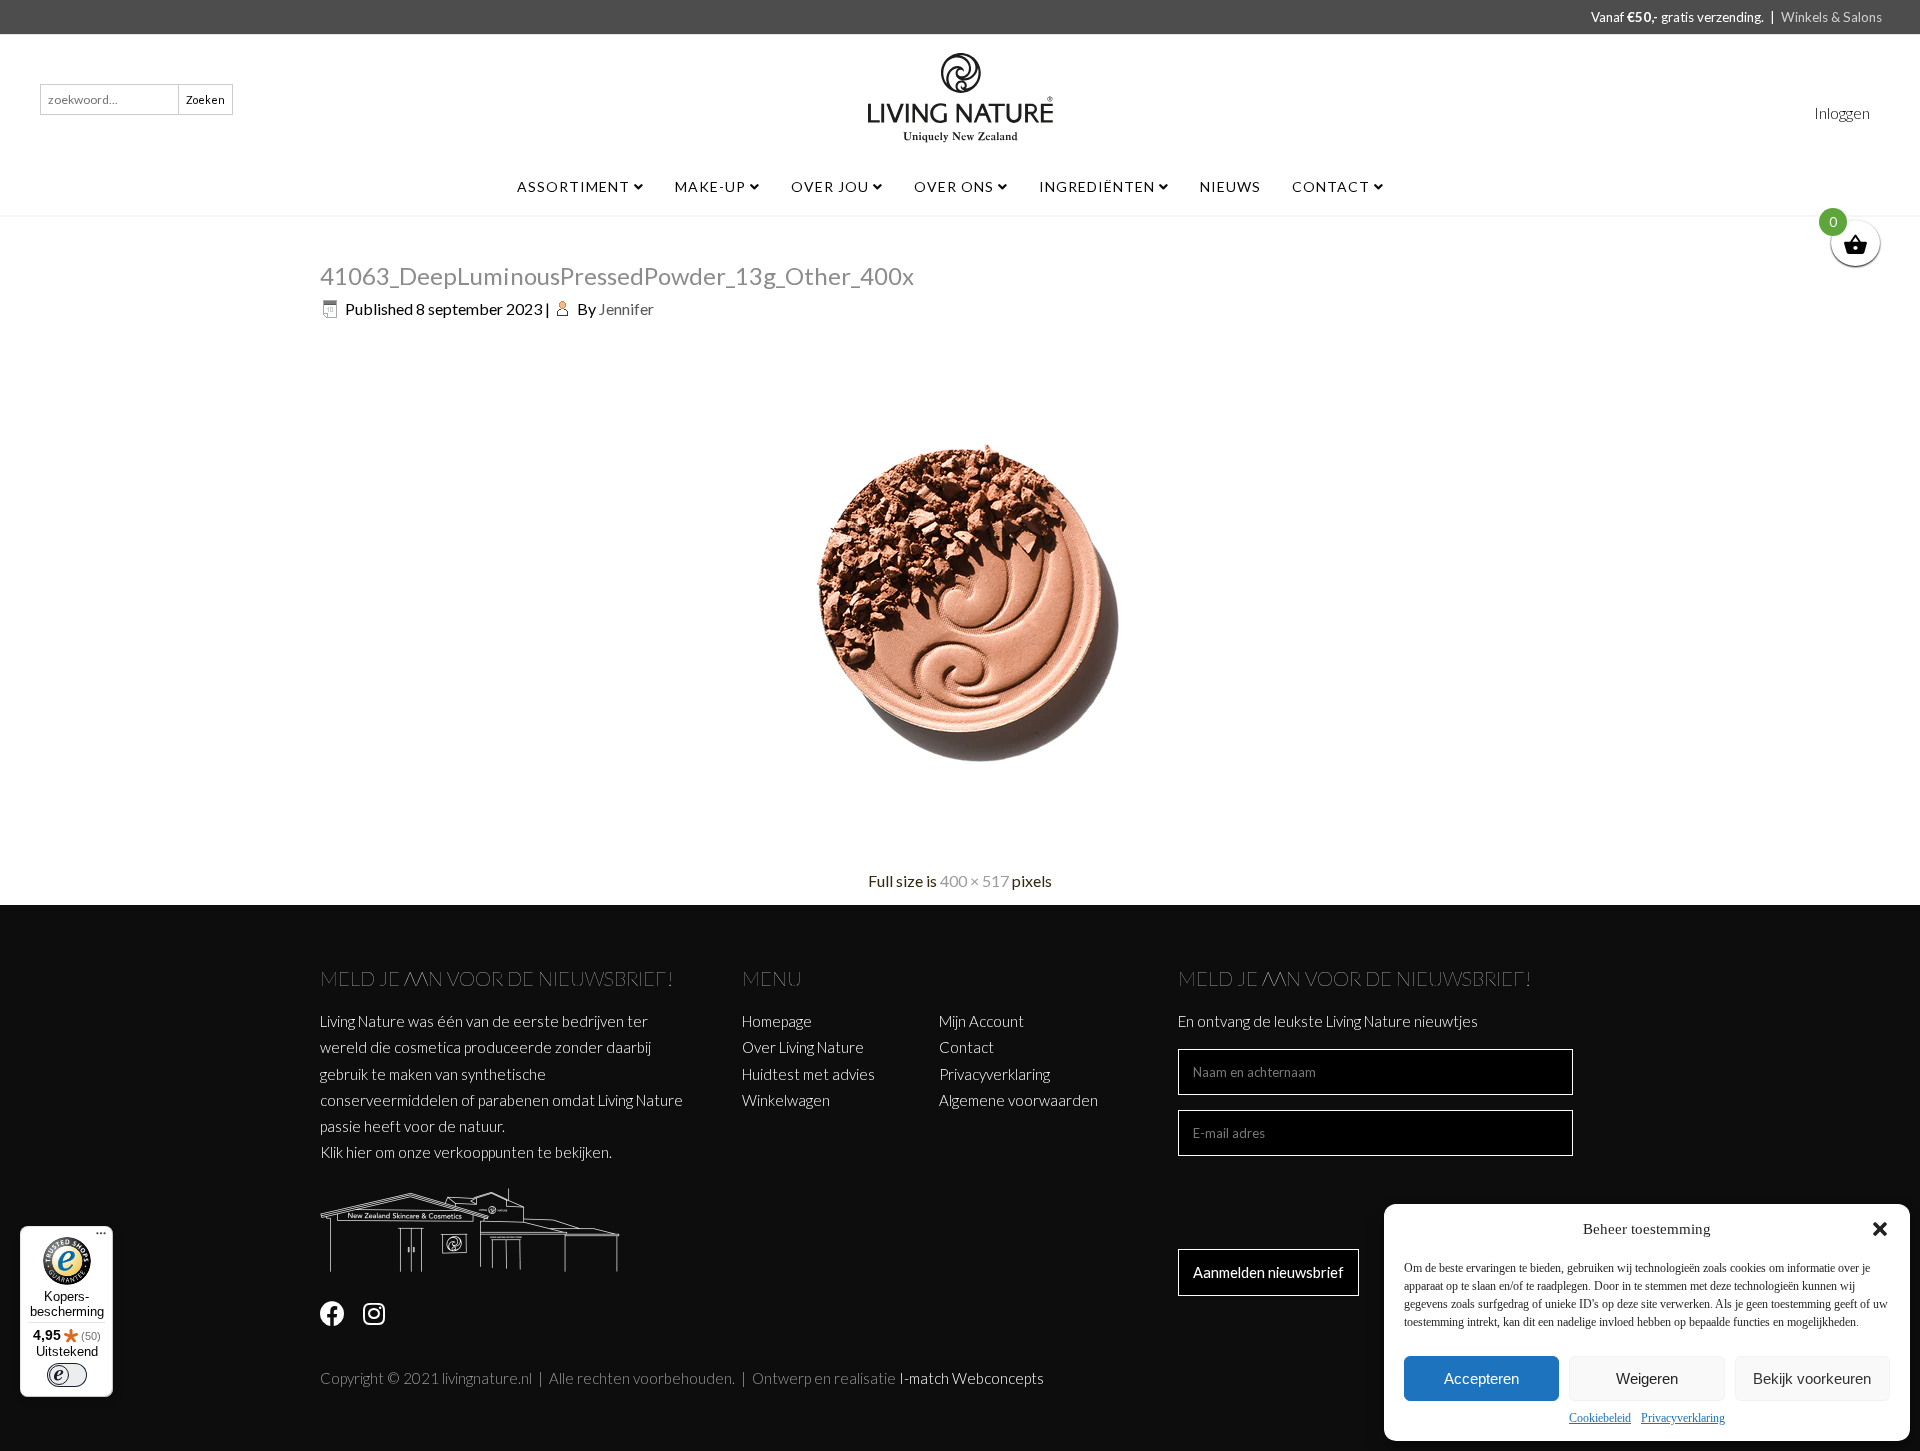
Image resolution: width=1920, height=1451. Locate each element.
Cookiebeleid (1600, 1418)
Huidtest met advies (808, 1074)
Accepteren (1481, 1378)
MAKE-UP (712, 186)
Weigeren (1647, 1378)
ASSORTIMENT (575, 186)
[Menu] (101, 1238)
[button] (1880, 1229)
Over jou (832, 186)
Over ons (956, 186)
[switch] (67, 1375)
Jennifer (626, 308)
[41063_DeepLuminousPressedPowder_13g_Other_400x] (960, 842)
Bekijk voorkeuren (1812, 1378)
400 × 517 (974, 880)
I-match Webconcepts (971, 1378)
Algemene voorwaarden (1018, 1100)
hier (359, 1152)
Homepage (777, 1021)
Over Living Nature (803, 1047)
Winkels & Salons (1831, 17)
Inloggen (1842, 112)
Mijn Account (981, 1021)
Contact (1333, 186)
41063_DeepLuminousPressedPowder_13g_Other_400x (617, 275)
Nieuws (1230, 186)
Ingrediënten (1099, 186)
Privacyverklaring (1683, 1418)
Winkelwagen (786, 1100)
